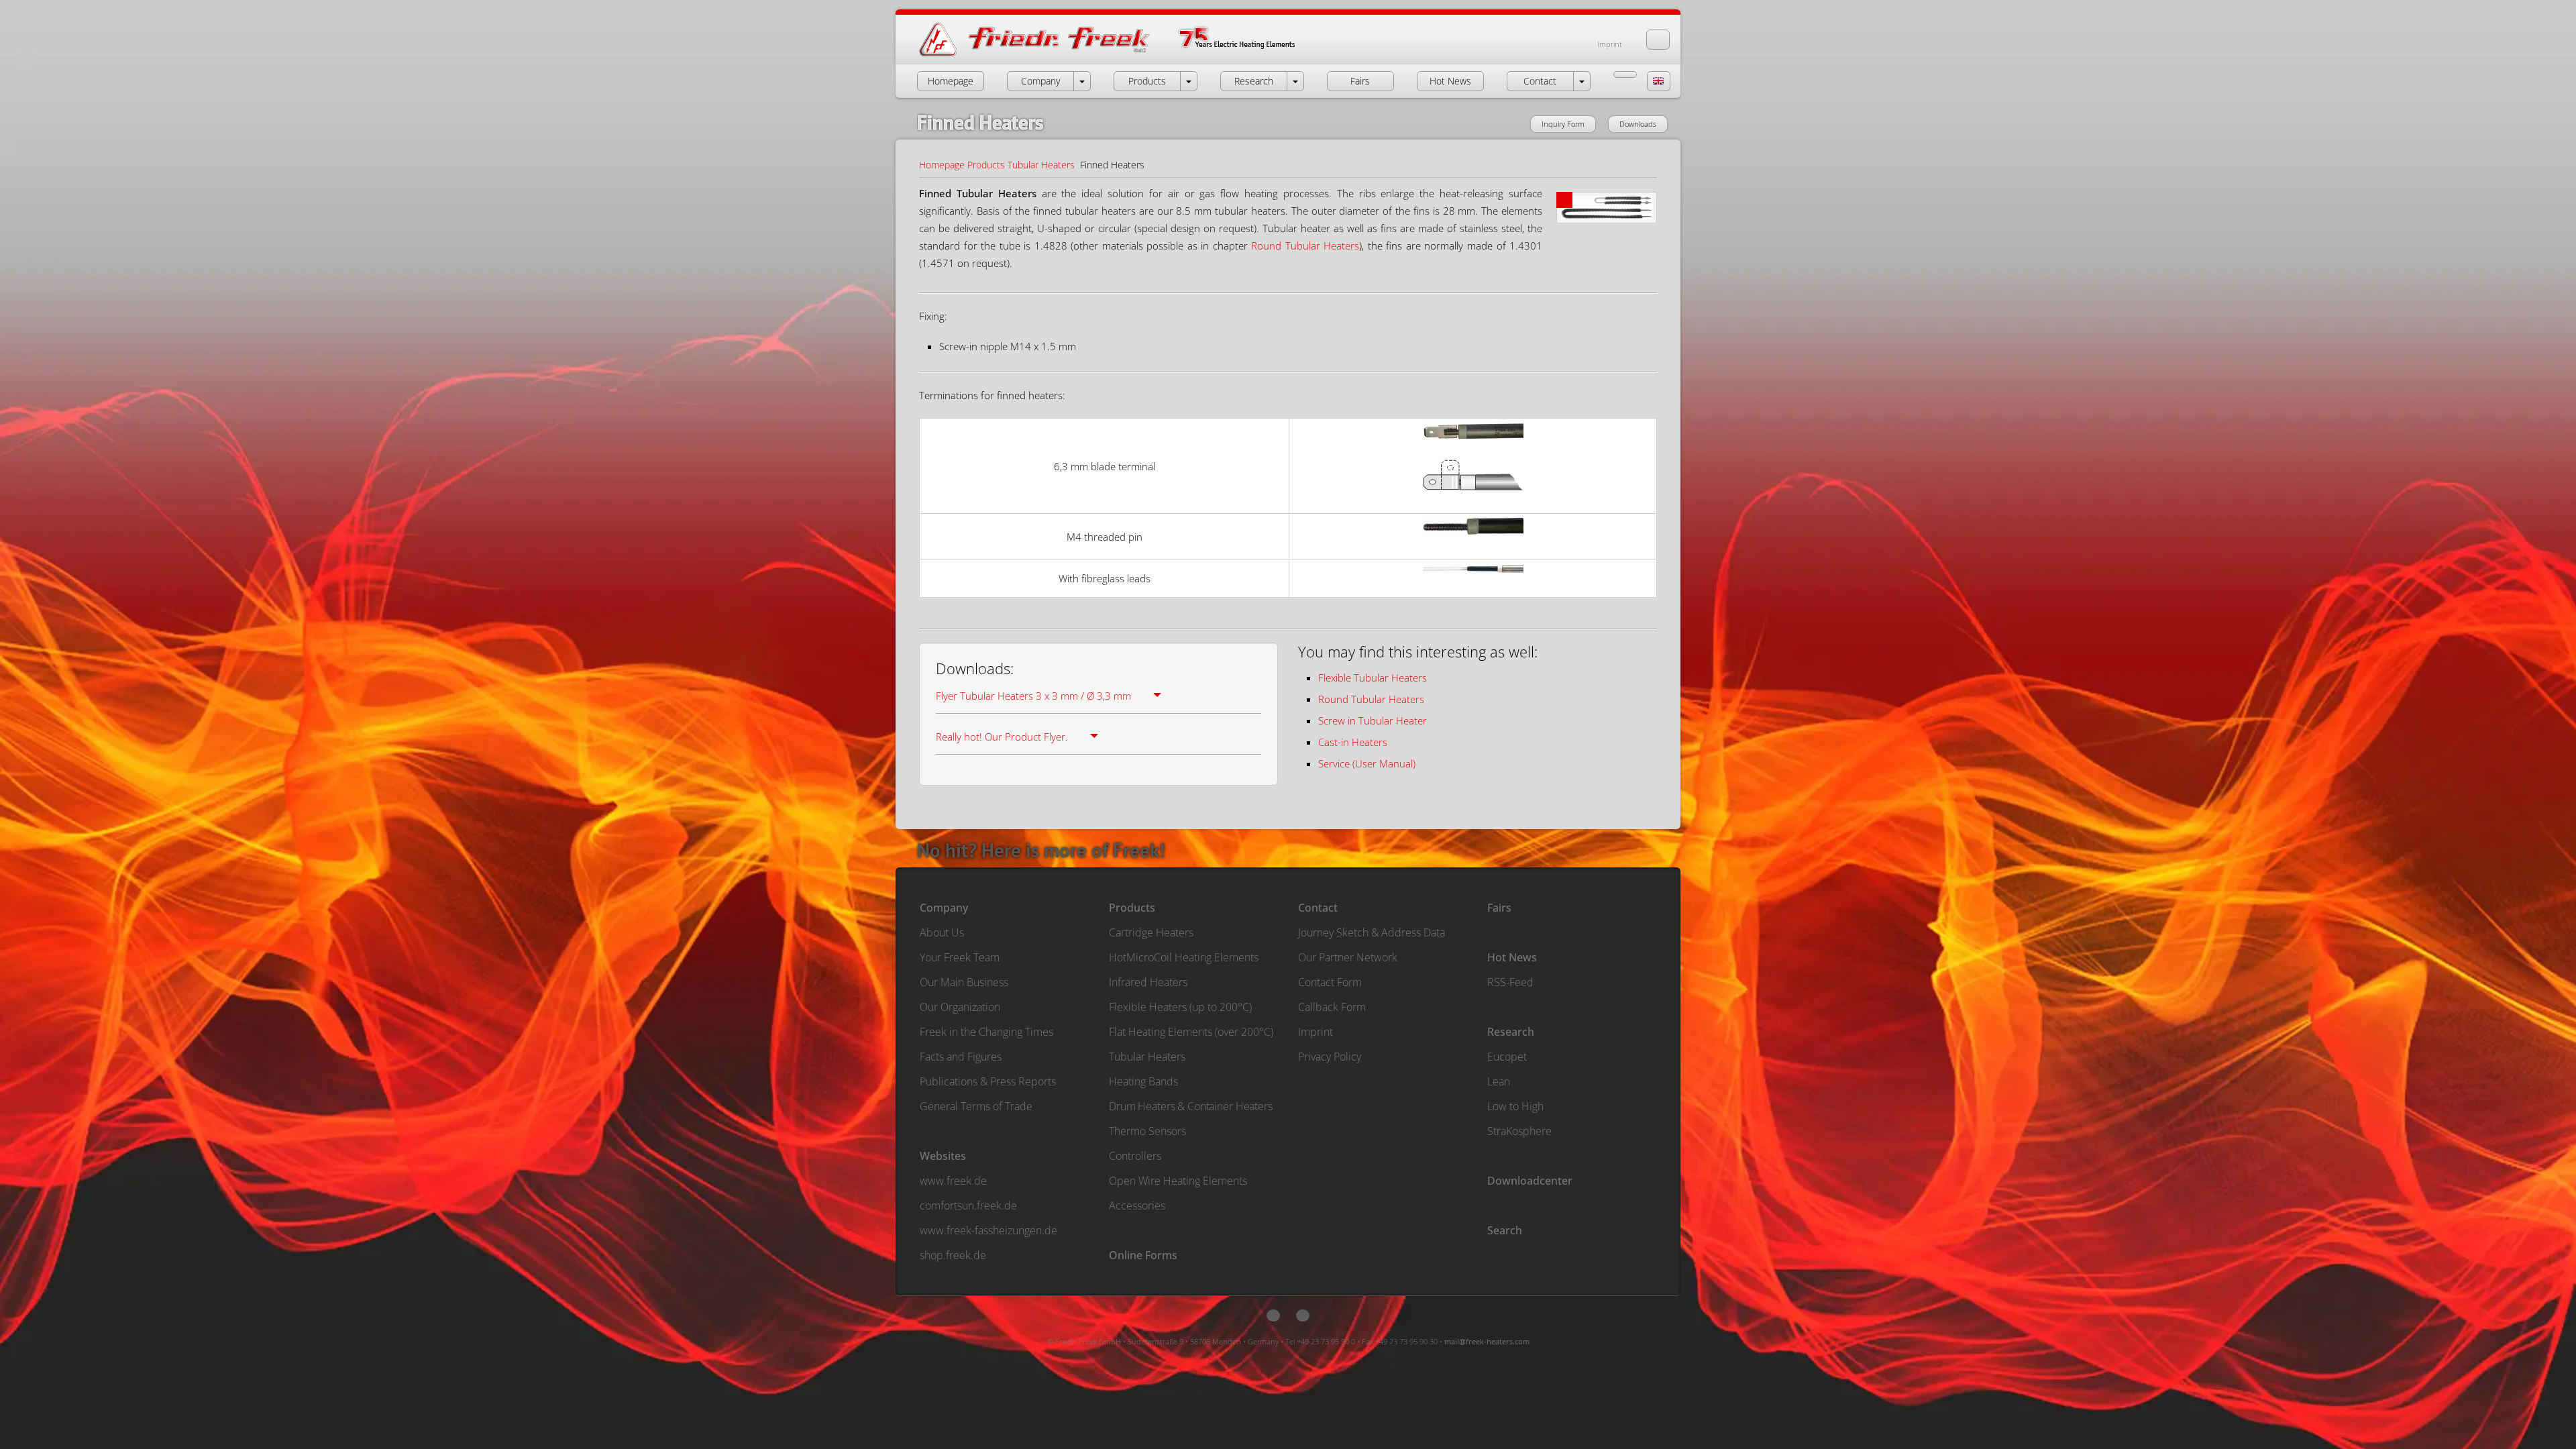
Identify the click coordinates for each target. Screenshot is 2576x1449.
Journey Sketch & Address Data (1372, 932)
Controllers (1135, 1156)
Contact (1318, 908)
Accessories (1137, 1205)
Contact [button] (1540, 81)
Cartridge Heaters (1151, 932)
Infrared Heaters (1148, 982)
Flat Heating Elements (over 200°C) (1191, 1032)
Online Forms (1143, 1255)
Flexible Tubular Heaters (1373, 678)
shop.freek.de (953, 1255)
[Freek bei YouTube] (1303, 1316)
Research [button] (1254, 81)
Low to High (1515, 1106)
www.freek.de (953, 1181)
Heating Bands (1143, 1081)
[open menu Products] (1189, 81)
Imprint (1610, 44)
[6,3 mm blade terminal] (1473, 451)
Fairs (1499, 908)
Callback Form (1332, 1007)
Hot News (1512, 957)
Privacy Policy (1330, 1057)
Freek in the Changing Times (986, 1032)
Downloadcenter (1530, 1181)
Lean (1499, 1081)
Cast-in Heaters (1353, 742)
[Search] (1658, 40)
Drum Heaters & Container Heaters (1191, 1106)
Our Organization (960, 1007)
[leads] (1473, 585)
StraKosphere (1519, 1131)
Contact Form (1330, 982)
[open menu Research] (1295, 81)
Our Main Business (964, 982)
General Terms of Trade (976, 1106)
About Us (942, 932)
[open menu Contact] (1582, 81)
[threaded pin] (1473, 547)
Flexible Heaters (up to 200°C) (1180, 1007)
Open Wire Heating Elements (1178, 1181)
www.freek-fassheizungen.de (988, 1230)
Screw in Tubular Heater (1373, 720)
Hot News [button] (1450, 81)
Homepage (942, 165)
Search (1505, 1230)
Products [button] (1147, 81)
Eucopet (1507, 1057)
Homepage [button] (951, 81)
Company (944, 908)
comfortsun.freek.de (968, 1205)
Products (986, 165)
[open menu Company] (1082, 81)
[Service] (1625, 74)
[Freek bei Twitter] (1273, 1316)
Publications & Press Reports (988, 1081)
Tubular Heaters (1041, 165)
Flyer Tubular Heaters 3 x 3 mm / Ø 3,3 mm (1033, 696)
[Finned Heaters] (1607, 213)
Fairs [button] (1360, 81)
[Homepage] (1121, 55)
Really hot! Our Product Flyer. (1002, 737)
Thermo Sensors (1147, 1131)
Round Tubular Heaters (1305, 246)
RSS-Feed (1510, 982)
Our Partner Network (1348, 957)
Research (1511, 1032)
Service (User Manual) (1367, 763)
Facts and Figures (961, 1057)
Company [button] (1040, 81)
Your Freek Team (960, 957)
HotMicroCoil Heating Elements (1184, 957)
